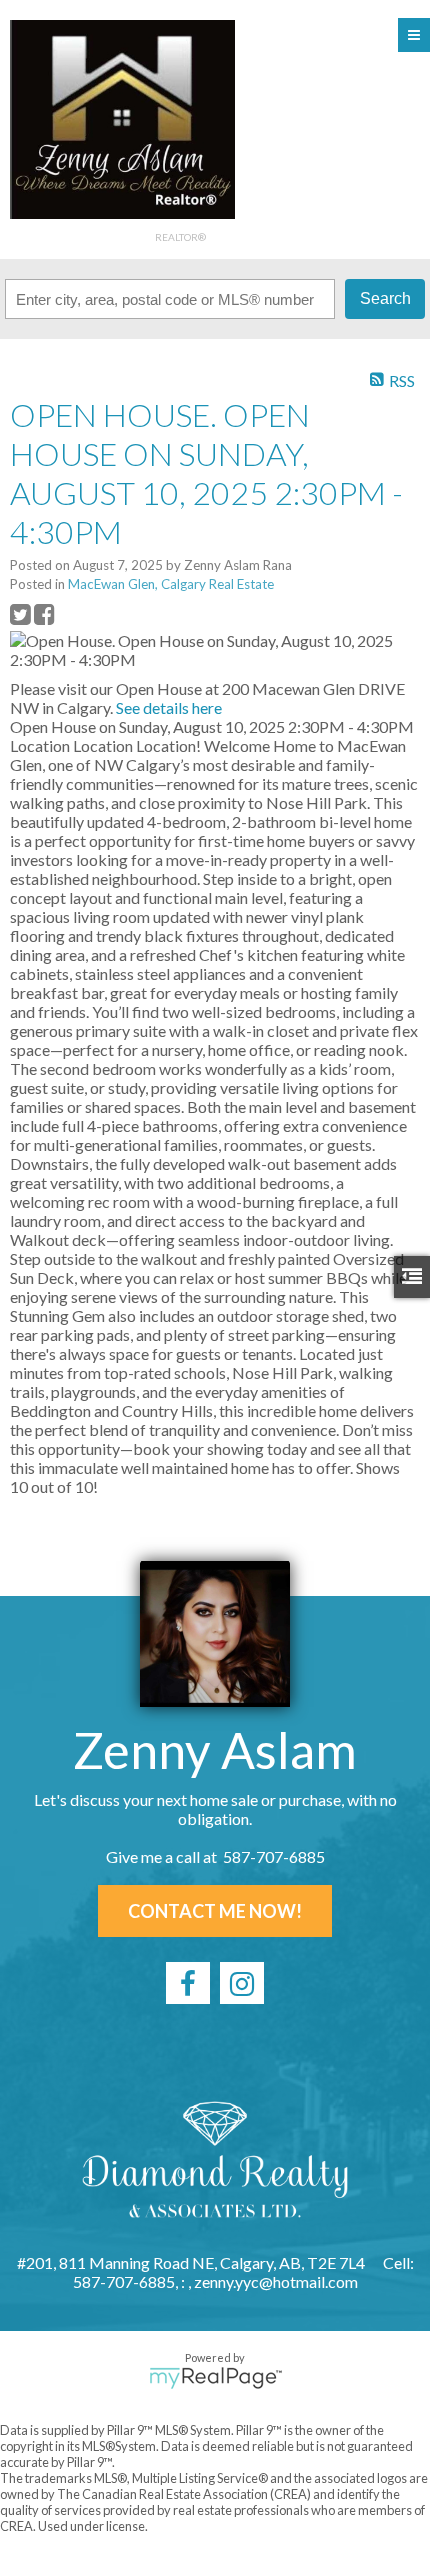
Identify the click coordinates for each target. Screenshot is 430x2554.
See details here (169, 707)
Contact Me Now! (215, 1911)
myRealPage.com (215, 2378)
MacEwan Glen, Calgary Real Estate (171, 584)
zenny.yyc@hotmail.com (276, 2281)
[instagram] (242, 1983)
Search (385, 298)
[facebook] (188, 1983)
